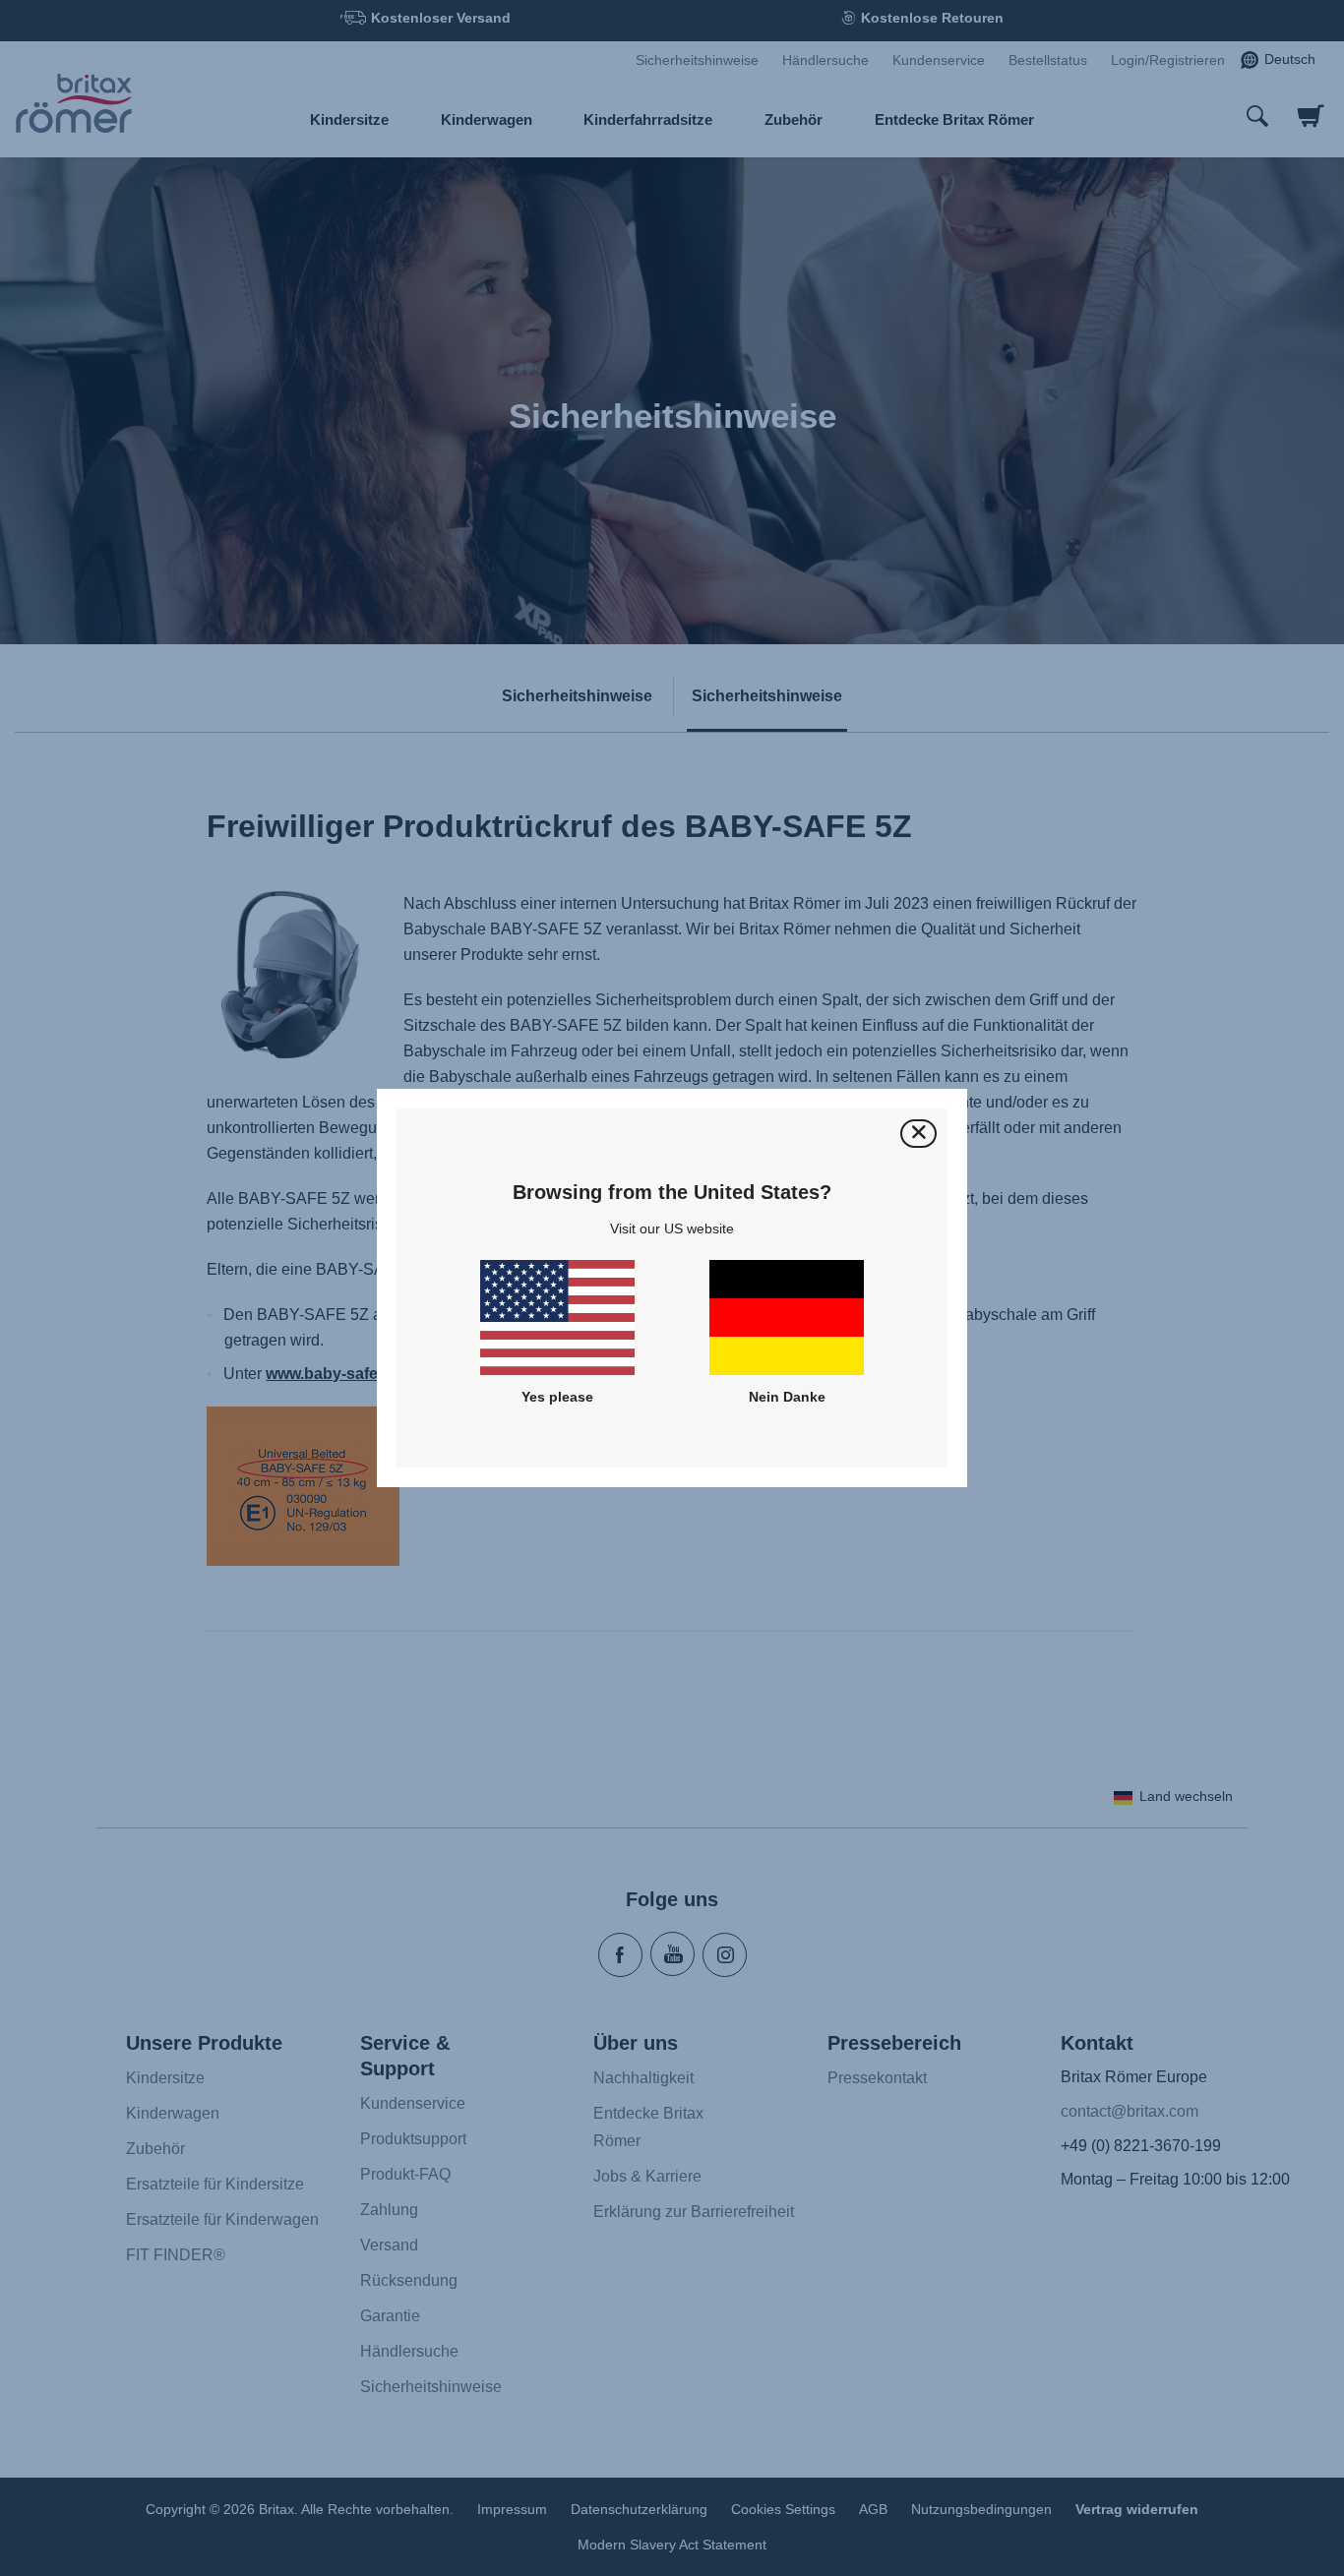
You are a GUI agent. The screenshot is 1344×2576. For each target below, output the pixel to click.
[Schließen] (918, 1134)
